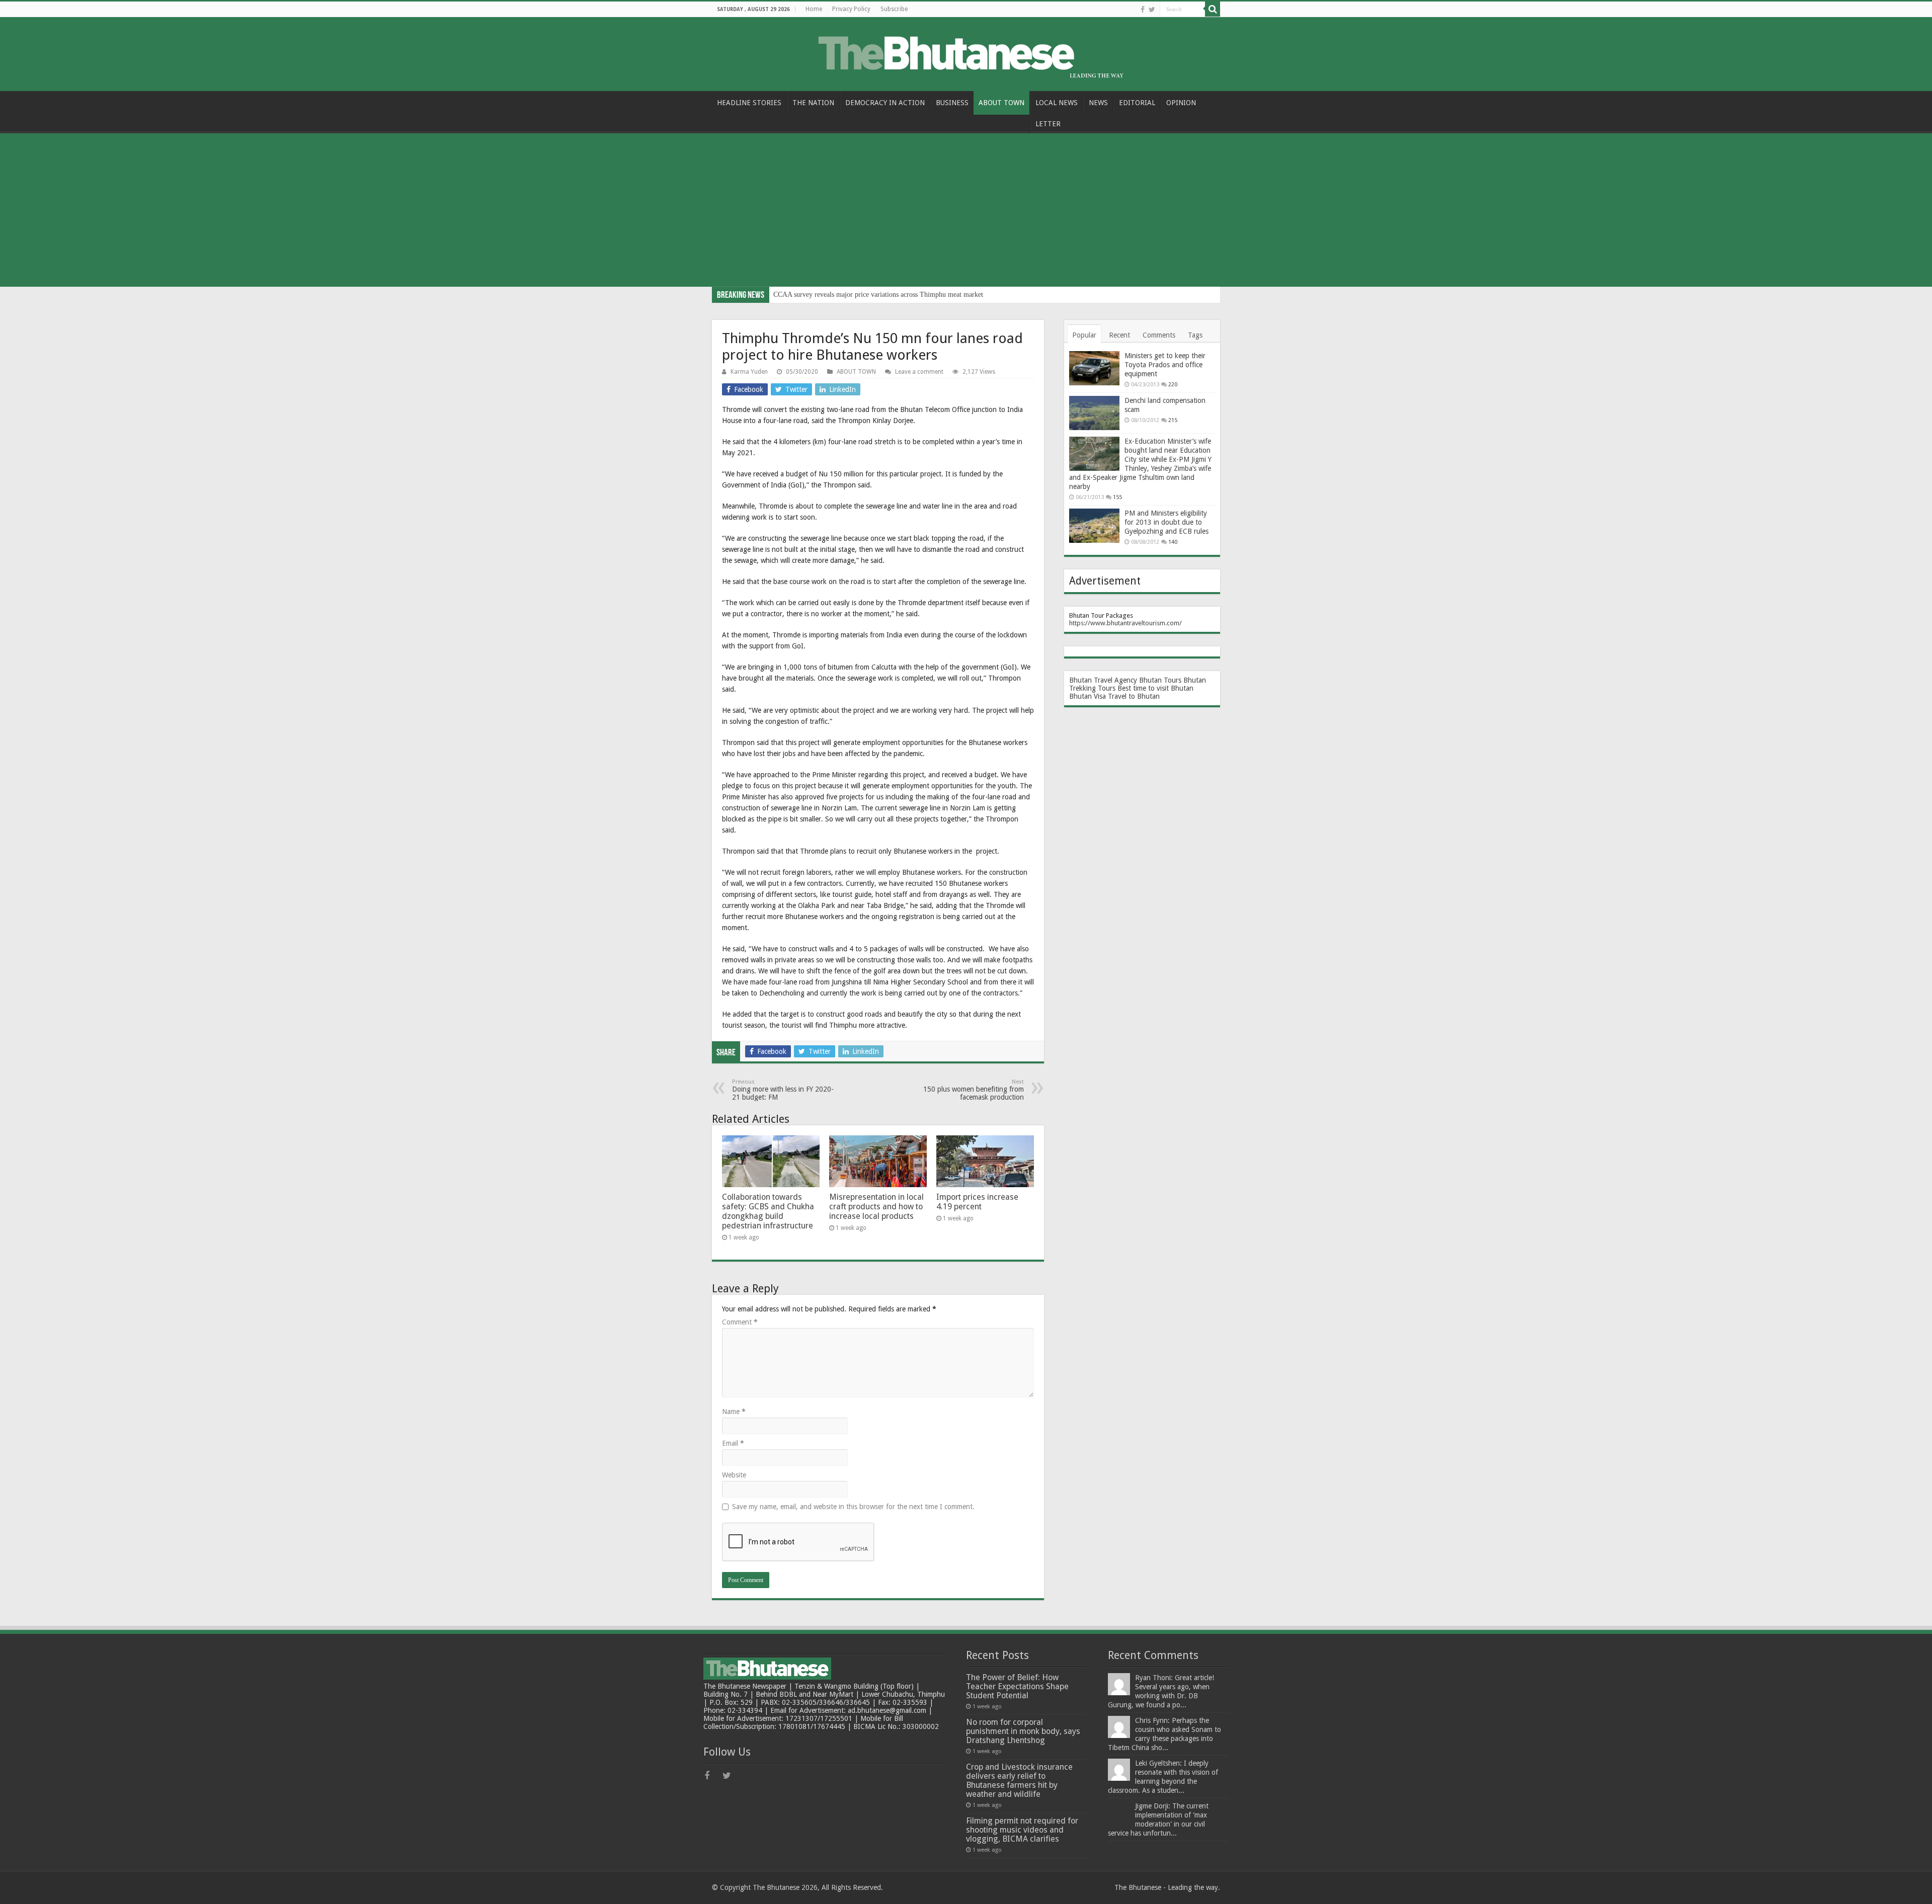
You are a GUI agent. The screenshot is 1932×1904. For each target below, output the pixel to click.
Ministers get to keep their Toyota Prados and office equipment (1165, 365)
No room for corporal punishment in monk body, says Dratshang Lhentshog (1023, 1731)
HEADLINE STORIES (749, 103)
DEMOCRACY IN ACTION (885, 103)
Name (734, 1412)
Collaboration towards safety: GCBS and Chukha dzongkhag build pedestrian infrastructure (768, 1211)
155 (1117, 497)
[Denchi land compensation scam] (1094, 413)
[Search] (1213, 9)
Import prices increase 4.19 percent (977, 1202)
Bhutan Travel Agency (1103, 680)
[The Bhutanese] (966, 52)
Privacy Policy (851, 9)
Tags (1195, 335)
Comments (1159, 335)
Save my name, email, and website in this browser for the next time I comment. (853, 1507)
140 (1173, 542)
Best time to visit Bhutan (1155, 688)
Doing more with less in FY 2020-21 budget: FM (783, 1090)
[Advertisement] (966, 211)
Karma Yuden (749, 372)
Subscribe (894, 9)
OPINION (1181, 103)
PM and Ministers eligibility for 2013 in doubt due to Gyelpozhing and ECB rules (1166, 522)
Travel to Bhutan (1134, 696)
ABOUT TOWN (1001, 103)
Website (734, 1475)
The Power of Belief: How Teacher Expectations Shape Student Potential (1017, 1686)
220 (1173, 385)
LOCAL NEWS (1057, 103)
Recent (1119, 335)
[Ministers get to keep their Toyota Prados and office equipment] (1094, 368)
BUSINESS (952, 103)
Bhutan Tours (1160, 680)
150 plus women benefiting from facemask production (974, 1090)
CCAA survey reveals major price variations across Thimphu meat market (878, 295)
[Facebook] (1143, 10)
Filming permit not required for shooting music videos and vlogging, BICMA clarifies (1022, 1830)
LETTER (1048, 124)
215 (1173, 420)
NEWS (1098, 103)
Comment (740, 1322)
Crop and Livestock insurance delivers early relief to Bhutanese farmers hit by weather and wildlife (1019, 1781)
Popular (1084, 335)
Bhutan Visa (1088, 696)
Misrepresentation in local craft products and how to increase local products (876, 1207)
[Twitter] (1152, 10)
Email (733, 1443)
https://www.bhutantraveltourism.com (1124, 623)
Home (814, 9)
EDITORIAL (1137, 103)
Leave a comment (919, 372)
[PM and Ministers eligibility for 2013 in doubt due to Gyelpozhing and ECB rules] (1094, 526)
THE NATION (813, 103)
